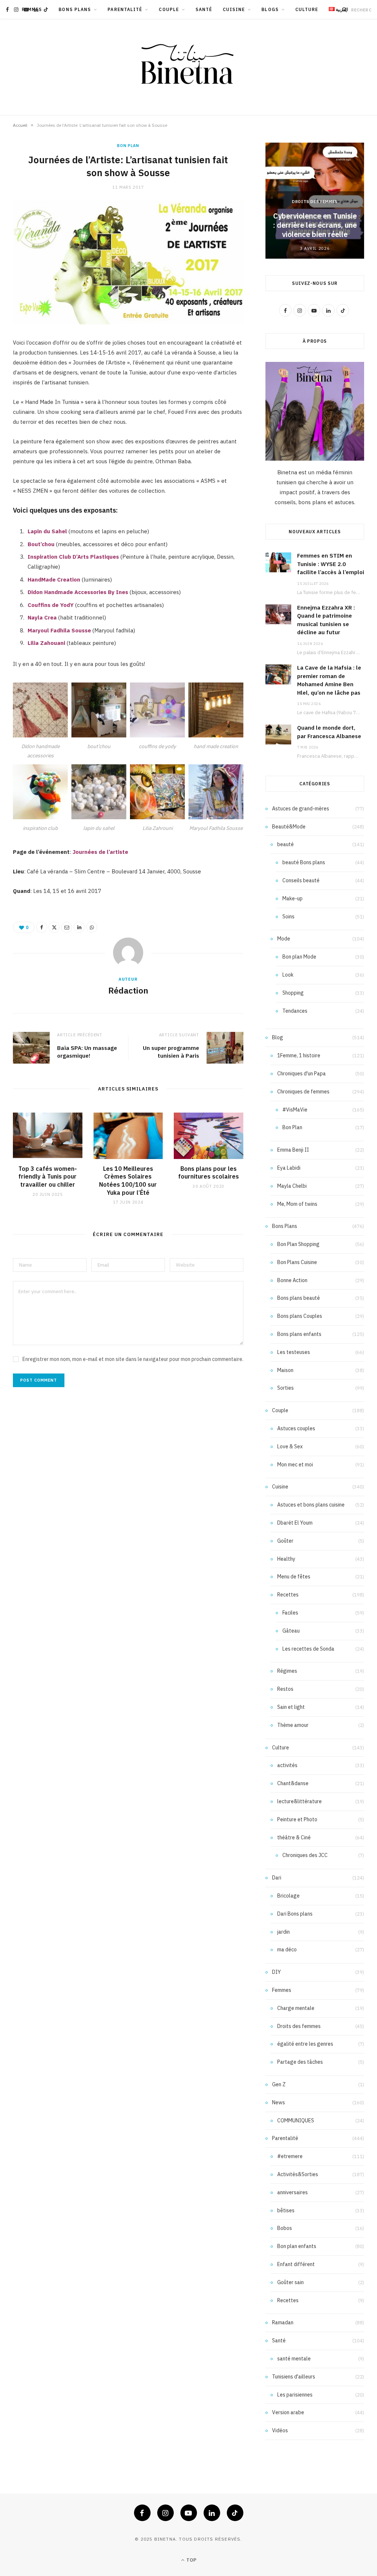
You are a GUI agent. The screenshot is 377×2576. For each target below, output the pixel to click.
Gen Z (279, 2084)
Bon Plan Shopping (298, 1244)
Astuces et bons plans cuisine (311, 1505)
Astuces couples (296, 1428)
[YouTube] (189, 2513)
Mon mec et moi (295, 1465)
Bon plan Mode (299, 957)
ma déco (287, 1950)
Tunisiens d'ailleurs (294, 2377)
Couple (169, 9)
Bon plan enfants (297, 2246)
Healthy (286, 1559)
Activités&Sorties (298, 2174)
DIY (276, 1972)
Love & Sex (290, 1446)
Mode (284, 939)
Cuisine (234, 9)
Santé (204, 9)
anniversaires (293, 2192)
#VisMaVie (295, 1110)
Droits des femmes (315, 202)
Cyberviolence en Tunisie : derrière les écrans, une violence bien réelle (315, 225)
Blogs (270, 9)
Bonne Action (292, 1280)
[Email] (67, 927)
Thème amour (293, 1725)
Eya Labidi (289, 1168)
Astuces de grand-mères (301, 809)
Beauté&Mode (289, 827)
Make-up (293, 898)
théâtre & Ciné (294, 1837)
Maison (285, 1370)
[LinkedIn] (79, 927)
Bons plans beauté (299, 1298)
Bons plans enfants (299, 1334)
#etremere (290, 2156)
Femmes (282, 1990)
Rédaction (128, 990)
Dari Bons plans (295, 1914)
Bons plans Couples (300, 1316)
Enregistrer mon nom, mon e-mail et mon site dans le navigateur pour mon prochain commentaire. (133, 1359)
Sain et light (291, 1707)
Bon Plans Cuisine (297, 1262)
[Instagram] (165, 2513)
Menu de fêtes (294, 1577)
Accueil (20, 125)
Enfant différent (296, 2264)
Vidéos (280, 2430)
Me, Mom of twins (297, 1204)
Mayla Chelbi (292, 1186)
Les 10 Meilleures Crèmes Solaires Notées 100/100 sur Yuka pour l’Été (128, 1181)
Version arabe (288, 2412)
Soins (288, 917)
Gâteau (291, 1631)
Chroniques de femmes (303, 1092)
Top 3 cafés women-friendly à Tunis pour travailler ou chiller (48, 1177)
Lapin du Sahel (47, 531)
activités (287, 1765)
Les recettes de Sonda (308, 1649)
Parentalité (125, 9)
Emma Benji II (293, 1150)
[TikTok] (235, 2513)
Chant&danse (293, 1783)
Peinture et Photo (297, 1819)
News (279, 2102)
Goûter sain (290, 2282)
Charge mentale (296, 2008)
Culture (307, 9)
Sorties (286, 1388)
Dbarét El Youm (295, 1523)
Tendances (295, 1011)
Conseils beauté (301, 880)
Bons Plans (75, 9)
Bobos (285, 2228)
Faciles (290, 1613)
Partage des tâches (300, 2062)
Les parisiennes (295, 2395)
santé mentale (294, 2359)
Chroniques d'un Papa (302, 1074)
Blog (278, 1037)
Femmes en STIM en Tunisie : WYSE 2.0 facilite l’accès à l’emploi (331, 564)
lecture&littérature (300, 1801)
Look (288, 975)
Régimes (287, 1671)
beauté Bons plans (304, 862)
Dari (277, 1878)
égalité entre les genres (305, 2044)
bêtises (286, 2210)
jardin (283, 1932)
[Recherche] (345, 10)
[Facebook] (42, 927)
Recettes (288, 1595)
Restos (285, 1689)
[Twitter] (54, 927)
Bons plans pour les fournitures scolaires (209, 1173)
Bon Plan (128, 146)
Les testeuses (294, 1352)
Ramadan (283, 2322)
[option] (315, 201)
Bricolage (288, 1896)
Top (191, 2560)
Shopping (293, 993)
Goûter (285, 1541)
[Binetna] (188, 67)
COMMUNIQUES (296, 2121)
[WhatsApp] (92, 927)
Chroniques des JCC (305, 1855)
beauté (286, 844)
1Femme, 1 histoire (299, 1055)
